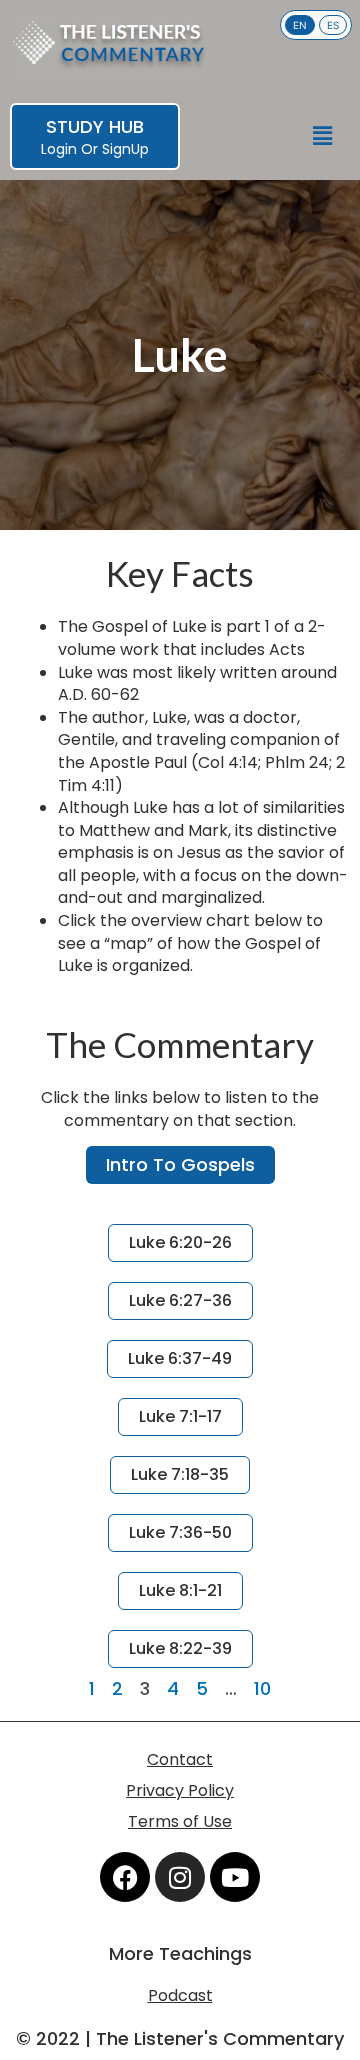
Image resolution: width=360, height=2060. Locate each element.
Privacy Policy (180, 1790)
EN (300, 25)
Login (59, 149)
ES (333, 25)
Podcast (180, 1995)
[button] (323, 136)
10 (262, 1688)
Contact (180, 1759)
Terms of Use (180, 1821)
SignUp (125, 149)
